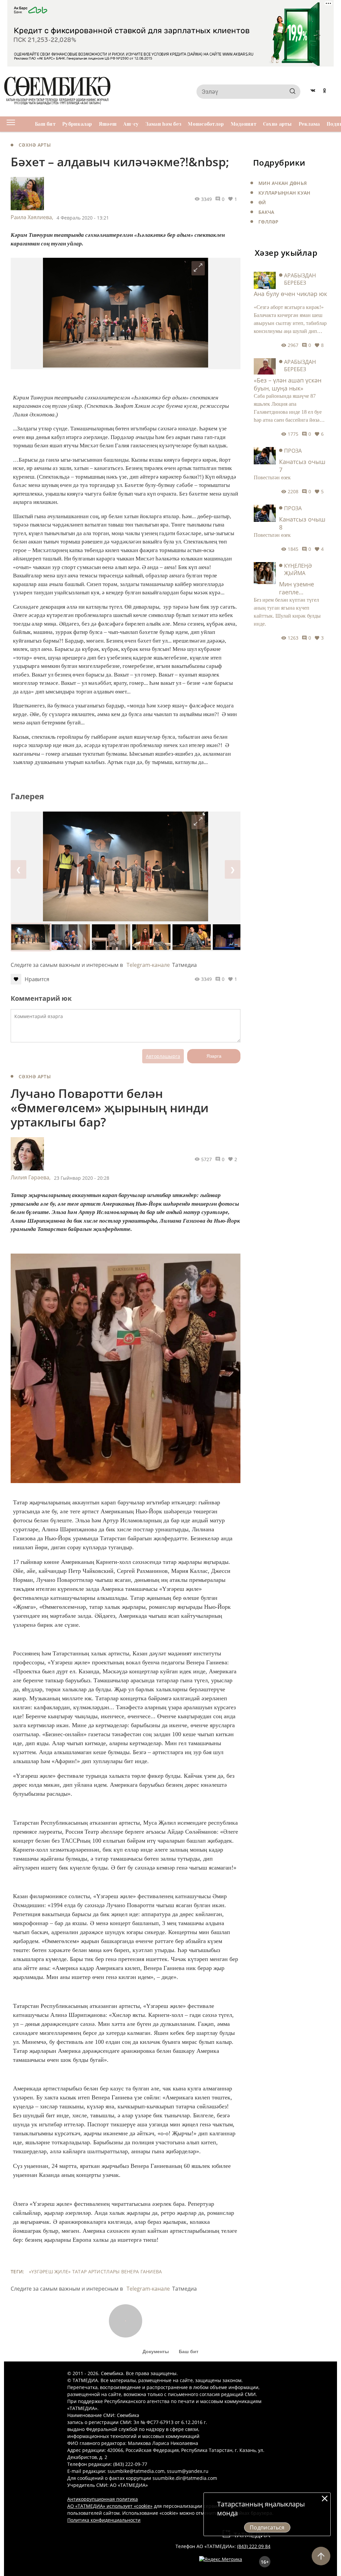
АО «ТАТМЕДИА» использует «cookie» (110, 2506)
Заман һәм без (164, 124)
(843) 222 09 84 (254, 2546)
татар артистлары (96, 2272)
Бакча (266, 212)
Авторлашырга (163, 1056)
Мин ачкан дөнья (283, 183)
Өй (262, 202)
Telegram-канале (148, 965)
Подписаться (267, 2527)
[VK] (313, 91)
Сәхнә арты (278, 124)
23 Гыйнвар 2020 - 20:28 (82, 1178)
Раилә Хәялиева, (32, 217)
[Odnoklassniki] (325, 91)
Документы (156, 2351)
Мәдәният (244, 124)
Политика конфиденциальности (104, 2520)
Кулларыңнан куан (284, 193)
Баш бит (45, 124)
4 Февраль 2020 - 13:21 (83, 218)
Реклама (309, 124)
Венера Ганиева (142, 2272)
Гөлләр (269, 222)
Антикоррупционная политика (103, 2499)
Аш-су (131, 124)
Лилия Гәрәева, (31, 1177)
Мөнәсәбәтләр (206, 124)
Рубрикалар (77, 124)
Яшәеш (108, 124)
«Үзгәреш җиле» (50, 2272)
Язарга (214, 1056)
